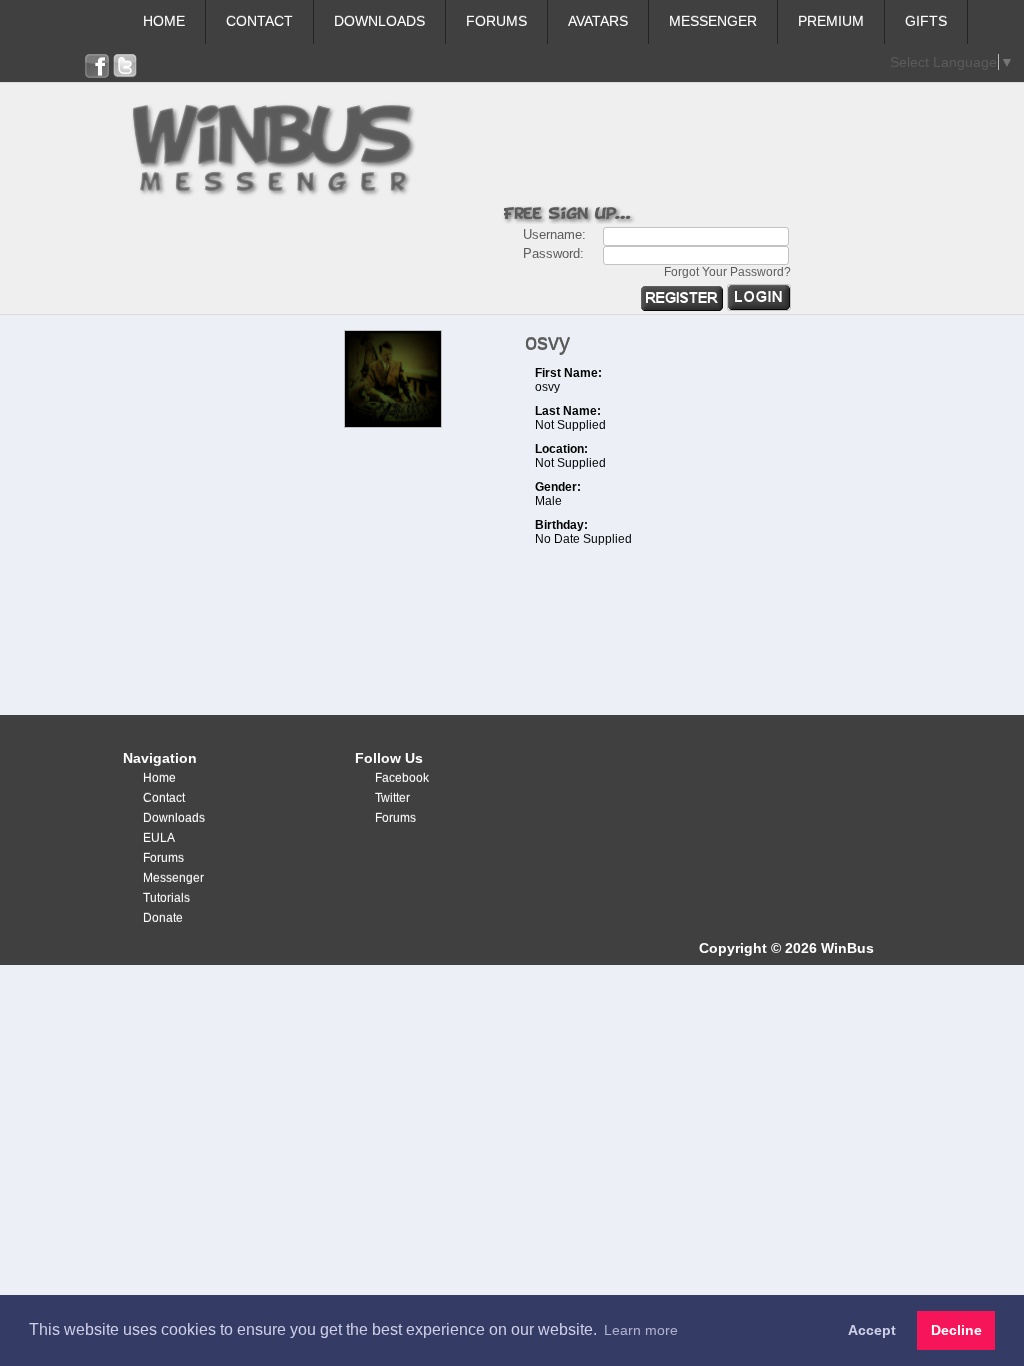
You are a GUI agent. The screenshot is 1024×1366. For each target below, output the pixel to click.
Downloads (379, 21)
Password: (553, 253)
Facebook (402, 778)
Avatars (598, 21)
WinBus (847, 948)
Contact (259, 21)
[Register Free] (684, 306)
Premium (831, 21)
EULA (159, 838)
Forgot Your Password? (727, 272)
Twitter (392, 798)
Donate (163, 918)
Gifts (926, 21)
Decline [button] (956, 1330)
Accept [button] (872, 1330)
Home (164, 21)
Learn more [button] (641, 1330)
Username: (554, 234)
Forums (496, 21)
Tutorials (166, 898)
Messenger (713, 21)
